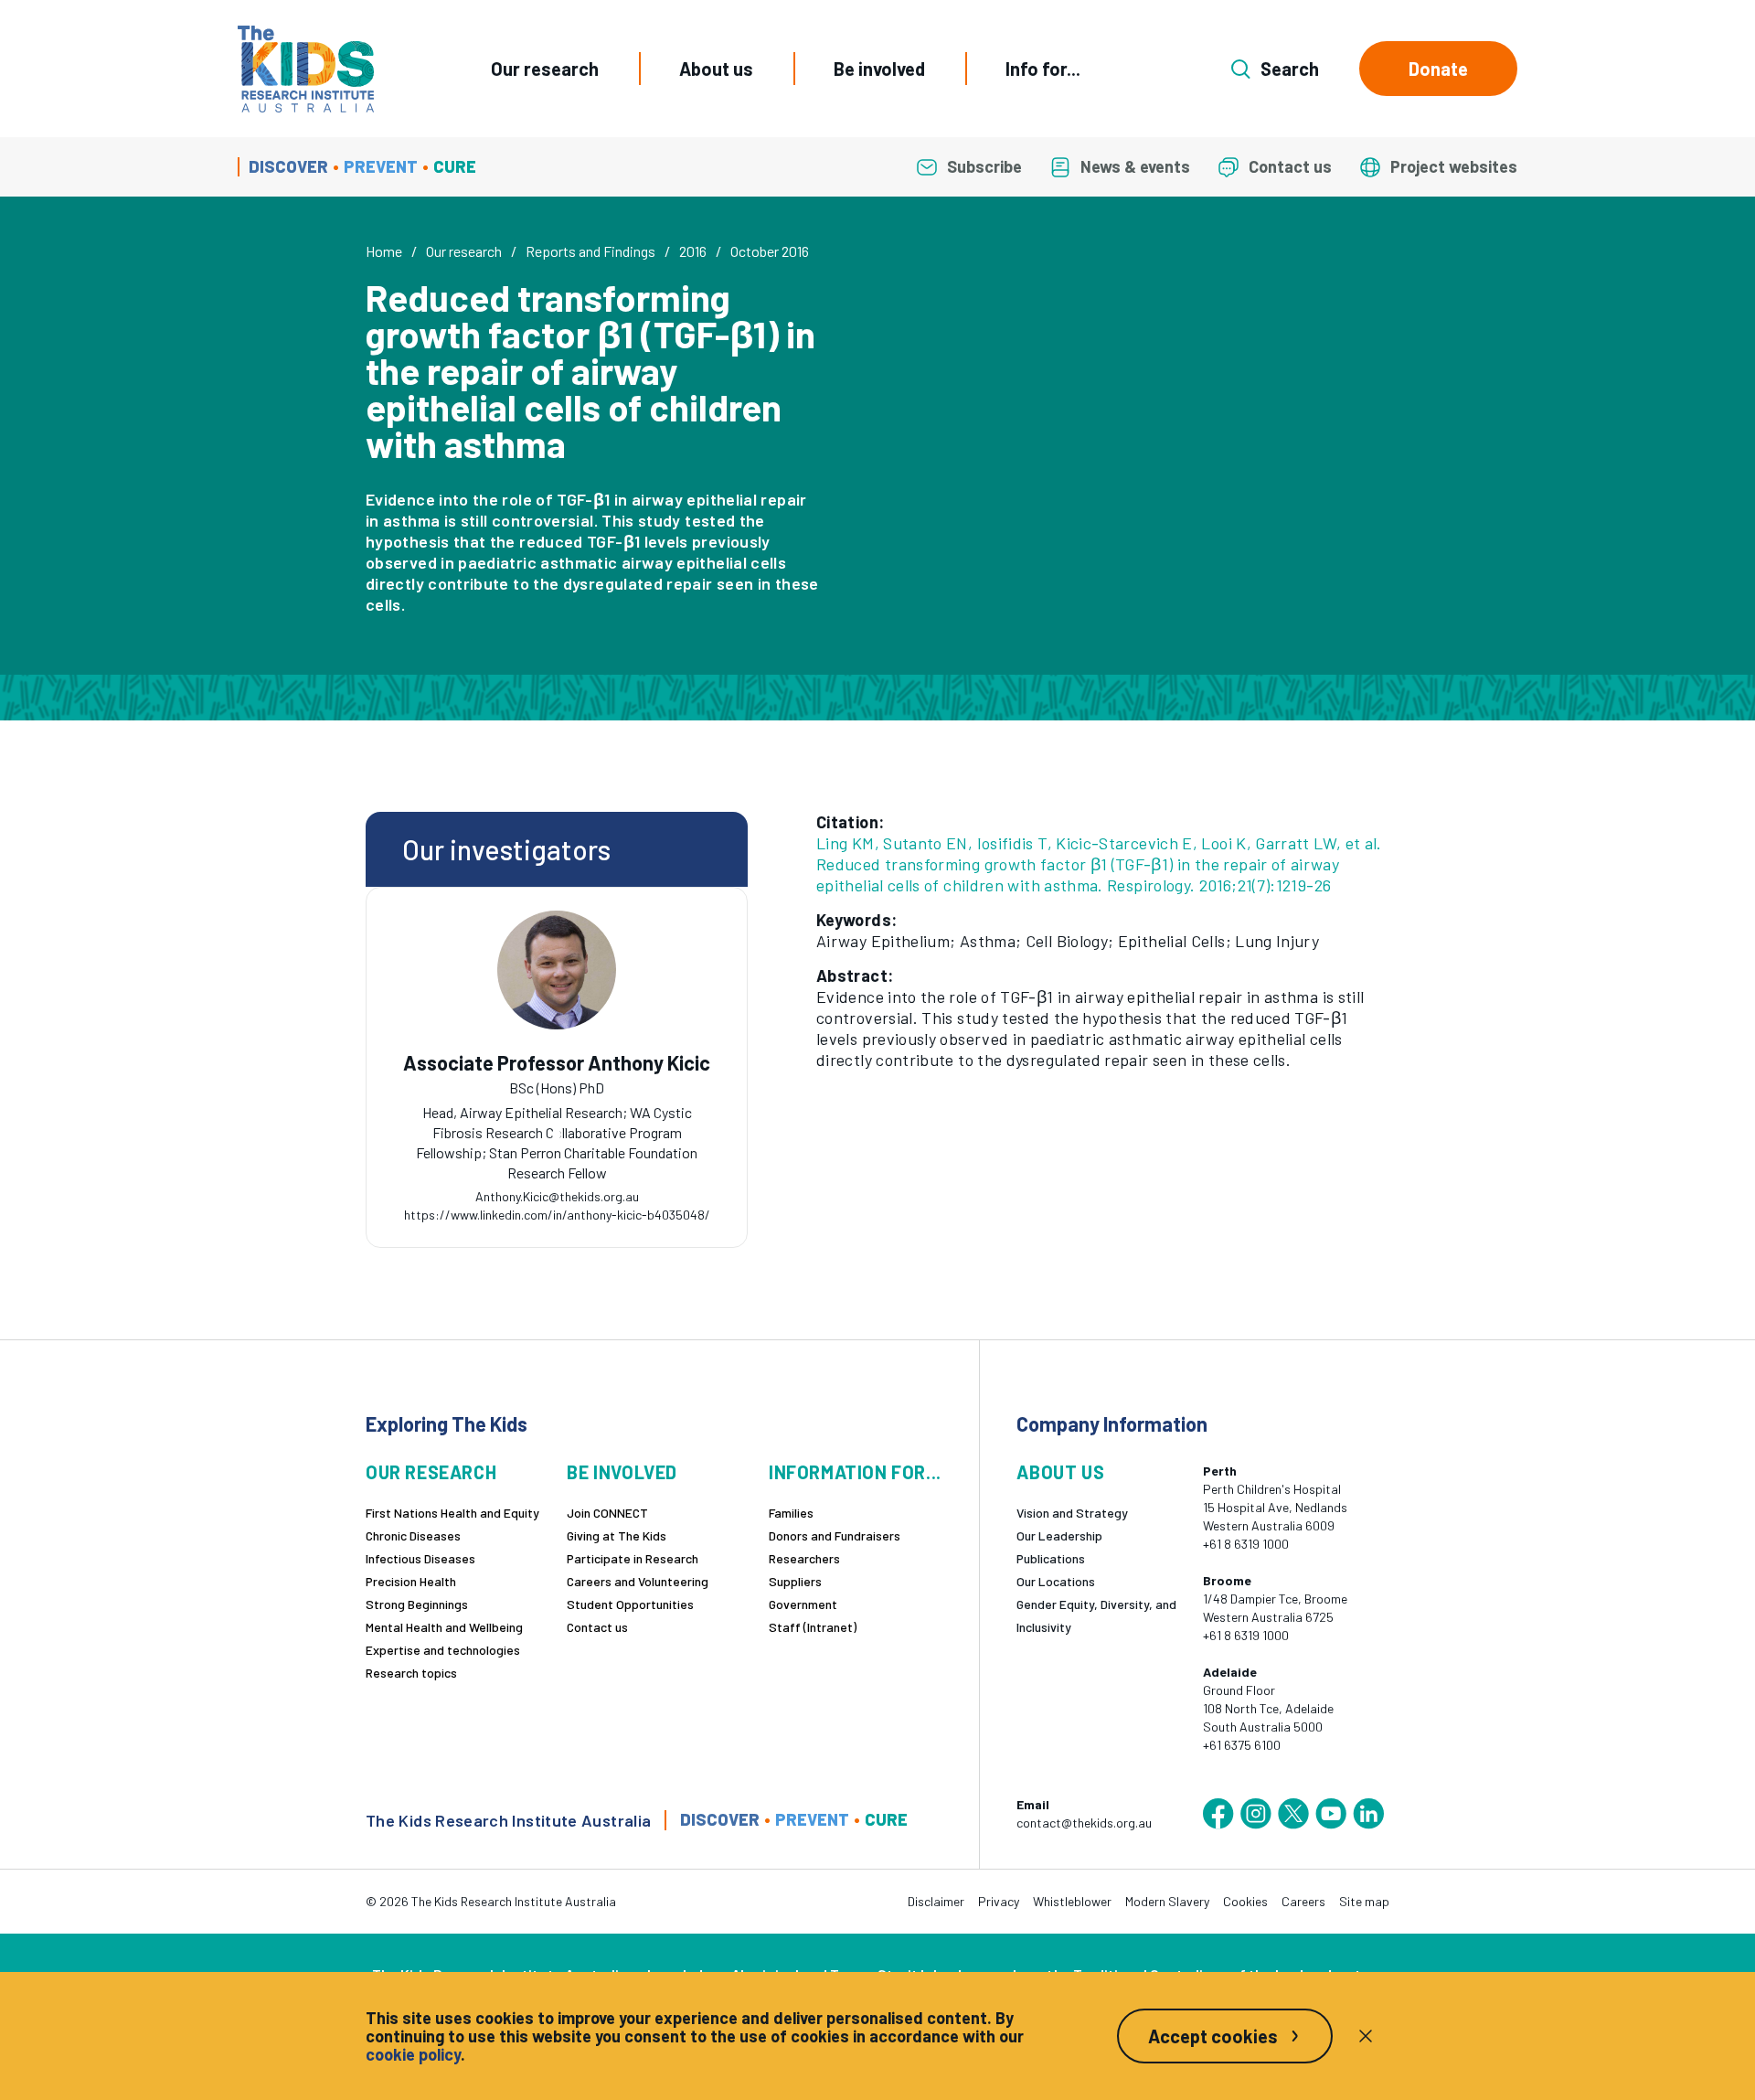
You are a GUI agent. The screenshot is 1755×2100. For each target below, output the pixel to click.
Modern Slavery (1167, 1901)
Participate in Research (633, 1558)
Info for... (1043, 69)
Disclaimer (936, 1901)
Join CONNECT (607, 1513)
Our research (545, 69)
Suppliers (795, 1581)
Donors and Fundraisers (835, 1535)
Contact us (597, 1627)
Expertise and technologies (443, 1650)
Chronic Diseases (413, 1535)
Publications (1051, 1558)
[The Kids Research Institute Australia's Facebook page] (1218, 1814)
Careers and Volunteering (638, 1581)
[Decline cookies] (1366, 2036)
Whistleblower (1072, 1901)
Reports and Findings (590, 251)
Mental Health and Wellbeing (444, 1627)
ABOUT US (1060, 1472)
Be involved (879, 69)
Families (791, 1513)
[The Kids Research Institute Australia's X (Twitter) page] (1293, 1814)
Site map (1364, 1901)
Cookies (1245, 1901)
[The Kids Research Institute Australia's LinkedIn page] (1368, 1814)
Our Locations (1056, 1581)
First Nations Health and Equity (452, 1513)
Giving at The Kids (617, 1535)
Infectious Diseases (420, 1558)
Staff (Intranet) (813, 1627)
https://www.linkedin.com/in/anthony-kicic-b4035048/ (557, 1215)
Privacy (999, 1901)
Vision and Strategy (1072, 1513)
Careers (1303, 1901)
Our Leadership (1059, 1535)
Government (803, 1604)
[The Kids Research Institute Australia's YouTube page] (1331, 1814)
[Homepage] (306, 69)
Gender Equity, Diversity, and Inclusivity (1096, 1615)
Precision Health (411, 1581)
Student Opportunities (630, 1604)
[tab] (557, 1135)
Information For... (855, 1472)
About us (716, 69)
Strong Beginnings (417, 1604)
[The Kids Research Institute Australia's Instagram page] (1256, 1814)
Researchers (804, 1558)
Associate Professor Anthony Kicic (557, 1063)
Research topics (411, 1673)
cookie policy (413, 2054)
